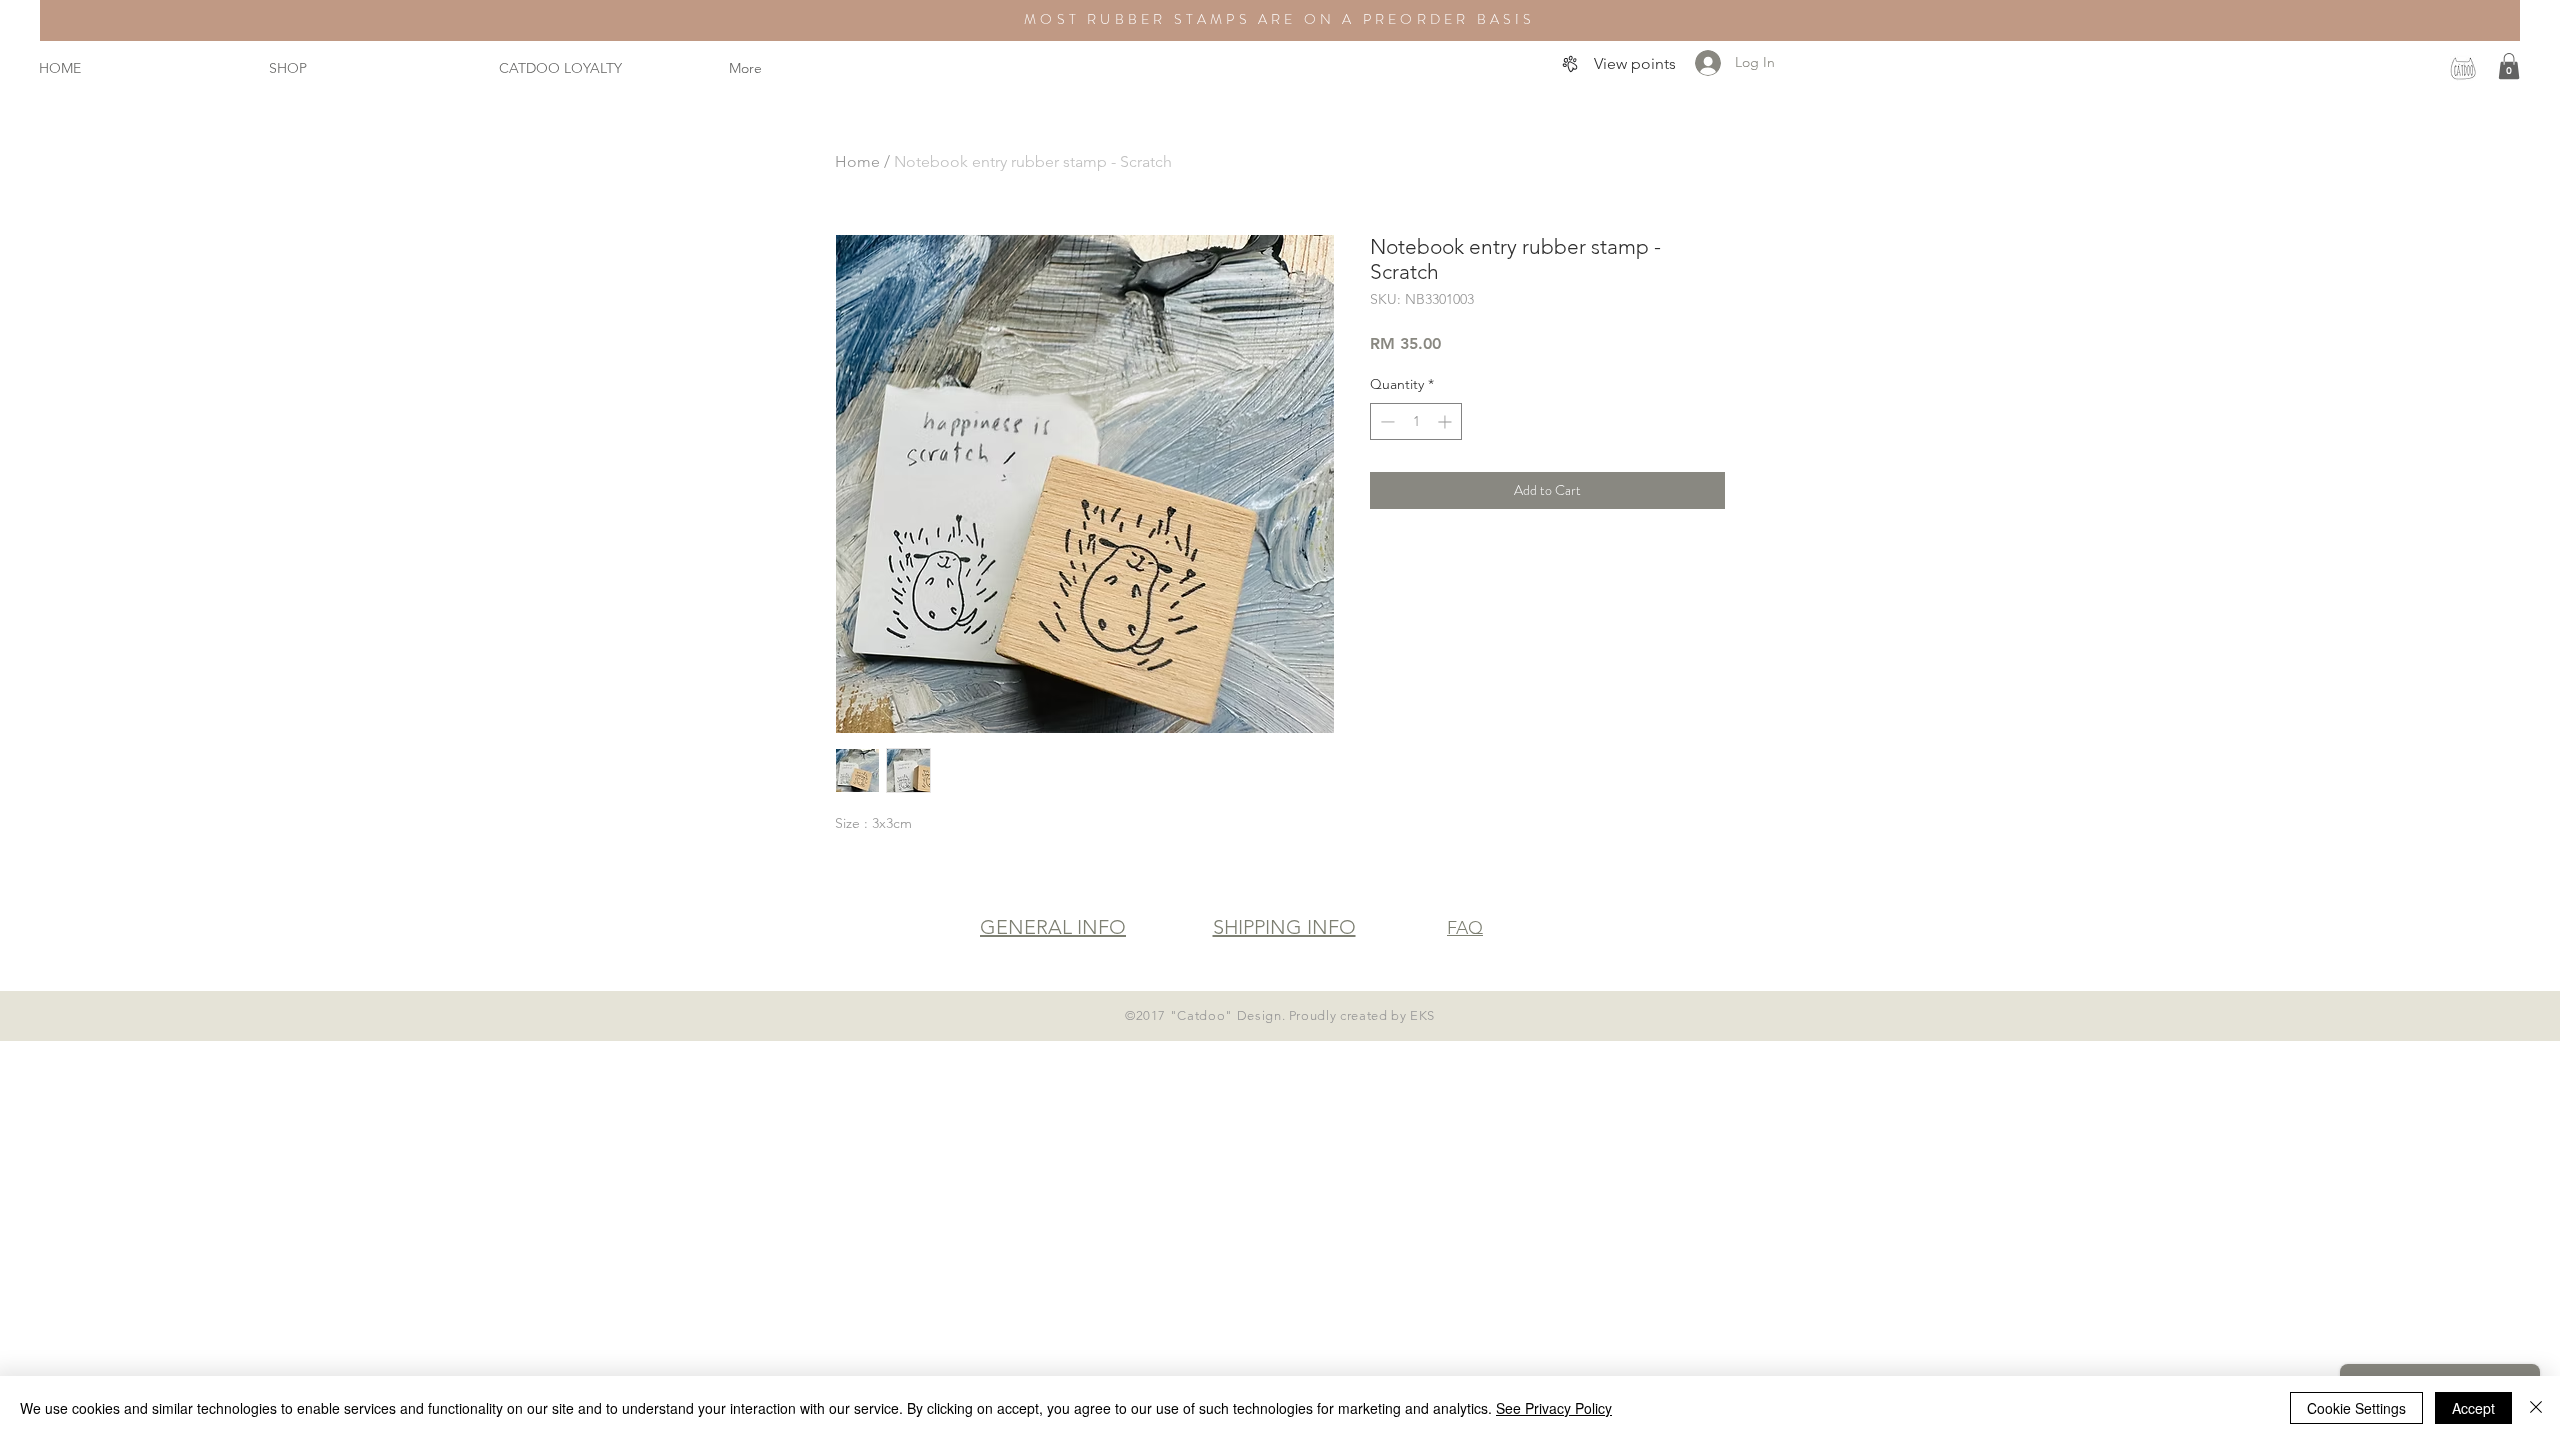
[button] (2509, 66)
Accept (2473, 1408)
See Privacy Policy (1554, 1408)
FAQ (1465, 928)
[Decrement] (1385, 421)
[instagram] (2463, 68)
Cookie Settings (2356, 1408)
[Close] (2536, 1408)
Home (857, 161)
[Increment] (1446, 421)
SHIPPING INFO (1284, 927)
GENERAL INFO (1053, 927)
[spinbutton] (1416, 421)
